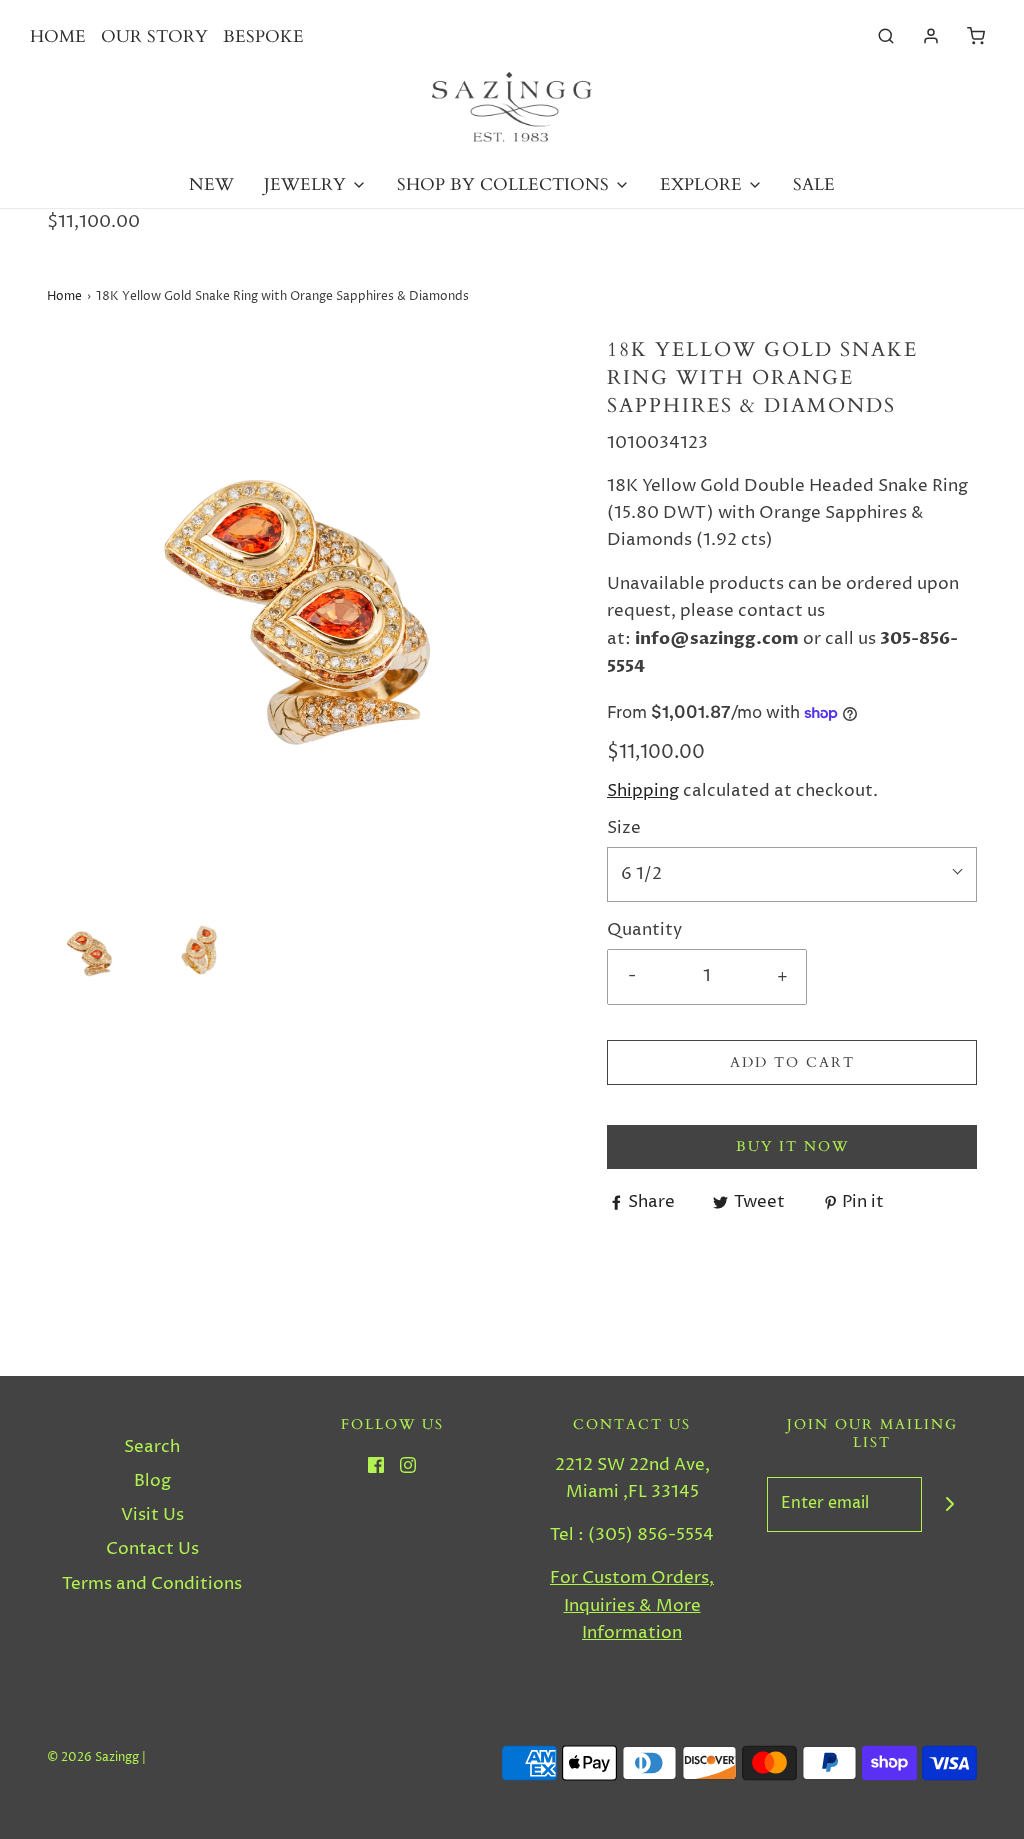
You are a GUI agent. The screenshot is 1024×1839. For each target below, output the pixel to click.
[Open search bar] (886, 36)
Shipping (643, 791)
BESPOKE (263, 36)
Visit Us (152, 1515)
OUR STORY (154, 36)
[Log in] (931, 36)
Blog (152, 1481)
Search (152, 1447)
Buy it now (792, 1146)
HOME (58, 36)
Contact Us (152, 1549)
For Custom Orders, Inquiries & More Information (632, 1605)
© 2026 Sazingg (93, 1757)
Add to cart (792, 1062)
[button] (92, 952)
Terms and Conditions (152, 1584)
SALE (814, 184)
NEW (211, 184)
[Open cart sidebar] (976, 36)
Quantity (644, 930)
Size (624, 828)
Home (64, 296)
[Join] (949, 1504)
